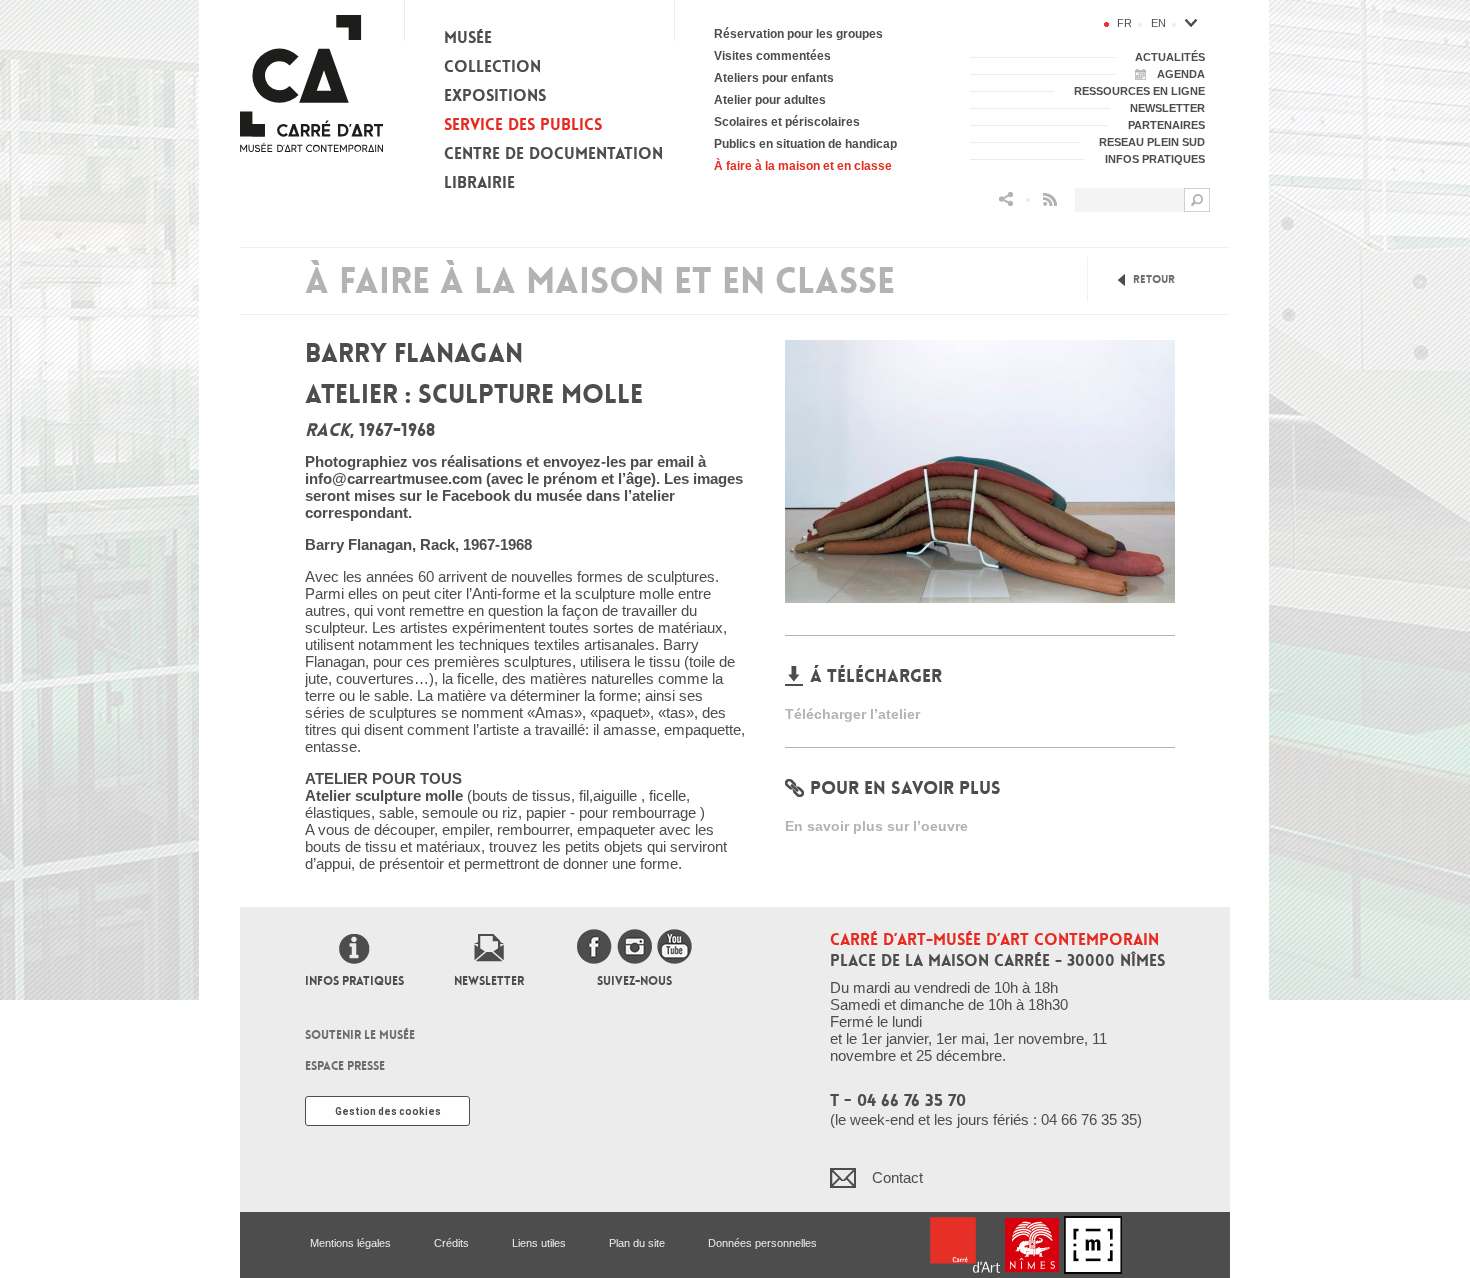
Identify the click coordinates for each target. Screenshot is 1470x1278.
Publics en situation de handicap (805, 144)
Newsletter (489, 981)
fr (1124, 23)
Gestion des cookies (388, 1111)
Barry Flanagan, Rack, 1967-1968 (418, 544)
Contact (897, 1177)
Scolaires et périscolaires (787, 122)
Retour (1154, 279)
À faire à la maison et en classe (803, 166)
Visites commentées (772, 56)
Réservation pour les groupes (798, 34)
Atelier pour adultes (770, 100)
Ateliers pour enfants (774, 78)
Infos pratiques (354, 981)
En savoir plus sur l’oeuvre (876, 826)
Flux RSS (1050, 199)
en (1158, 23)
